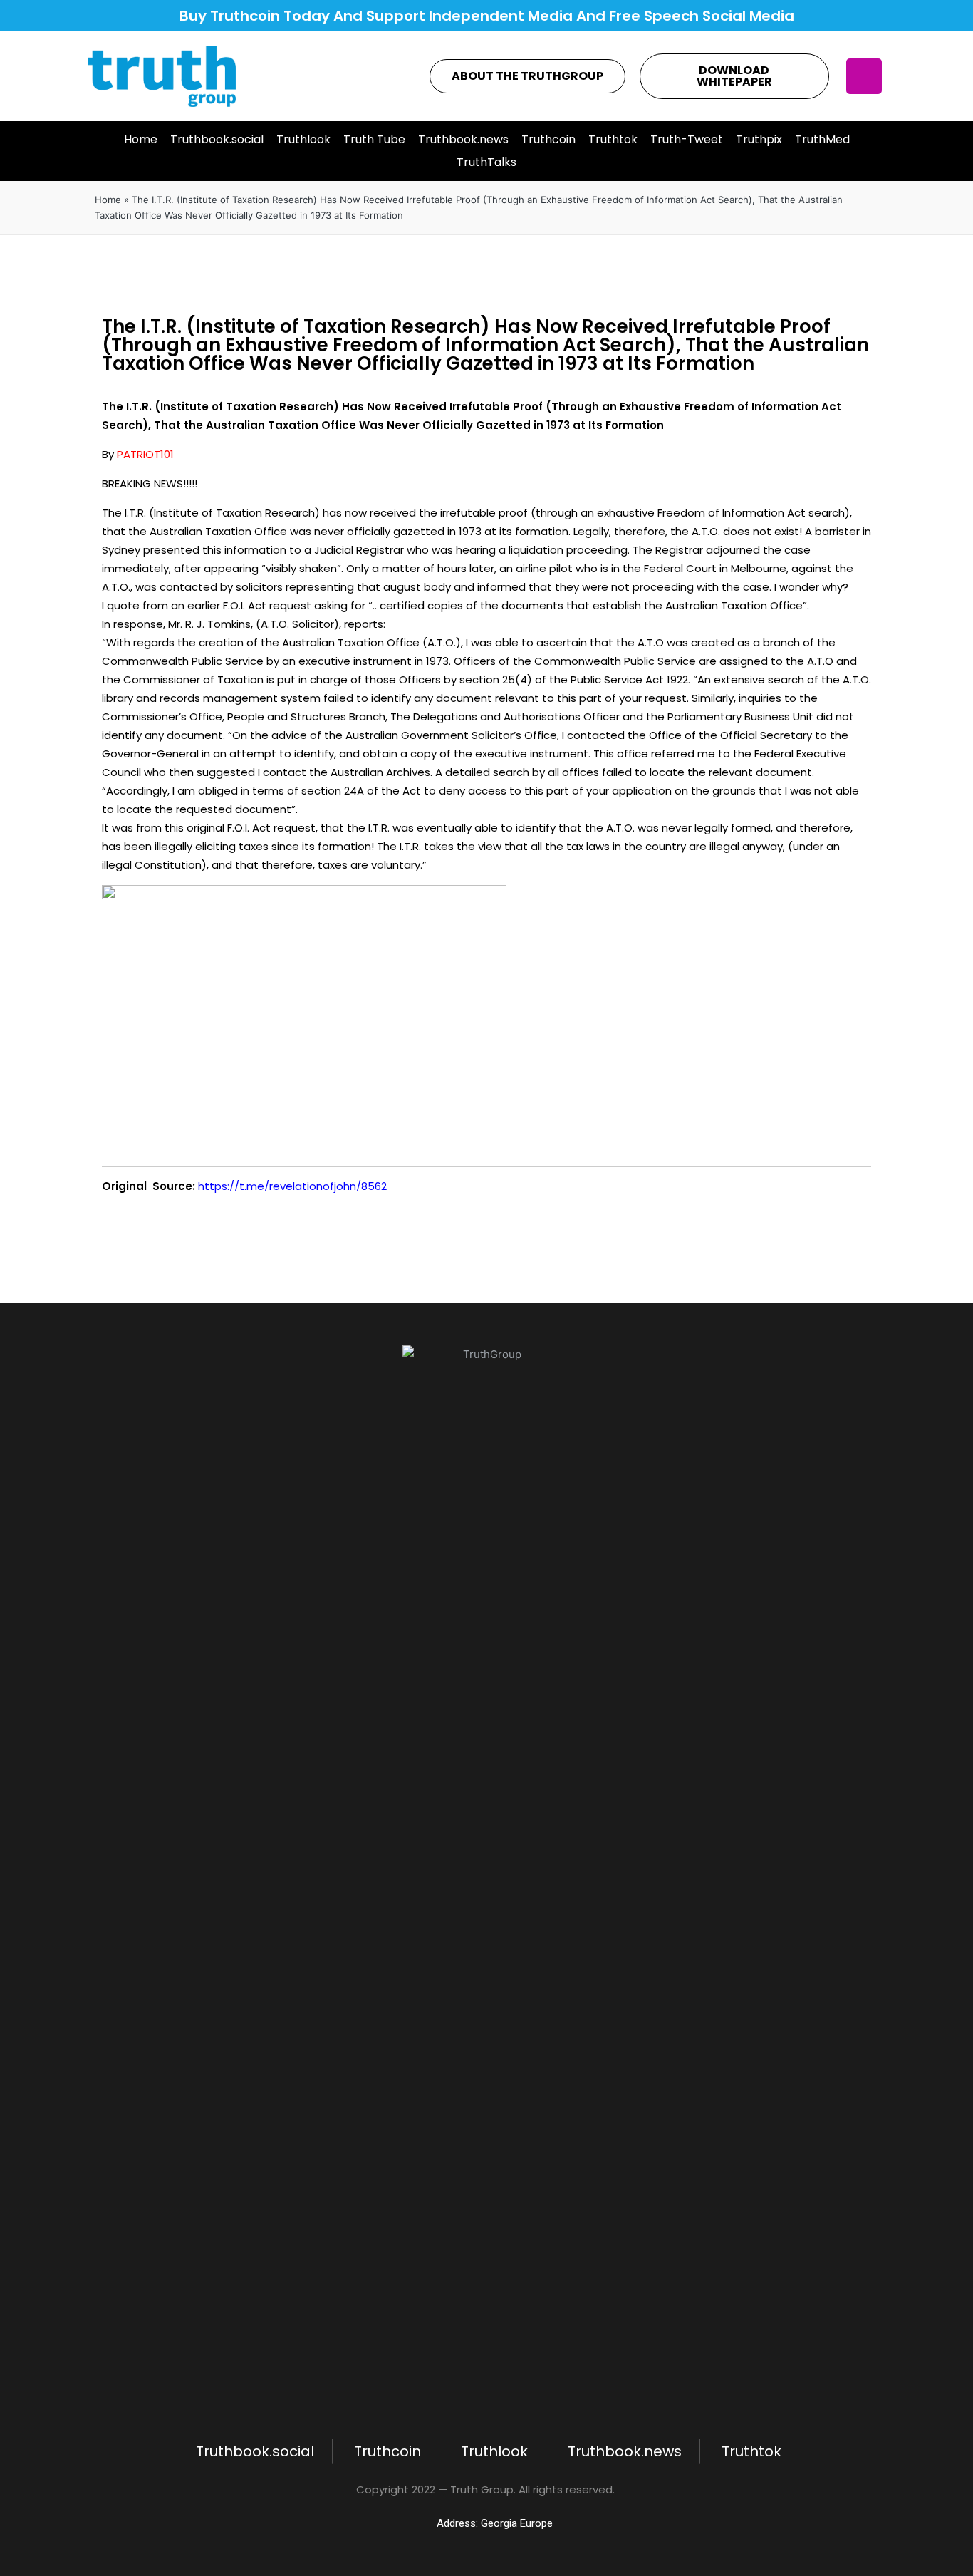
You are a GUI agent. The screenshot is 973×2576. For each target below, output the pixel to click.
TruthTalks (486, 162)
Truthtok (613, 139)
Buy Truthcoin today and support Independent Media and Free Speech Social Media (487, 16)
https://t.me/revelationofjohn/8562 (292, 1186)
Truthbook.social (217, 139)
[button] (527, 76)
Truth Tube (374, 139)
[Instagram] (864, 76)
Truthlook (303, 139)
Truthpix (759, 139)
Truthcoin (548, 139)
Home (141, 139)
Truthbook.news (463, 139)
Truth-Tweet (687, 139)
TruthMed (822, 139)
